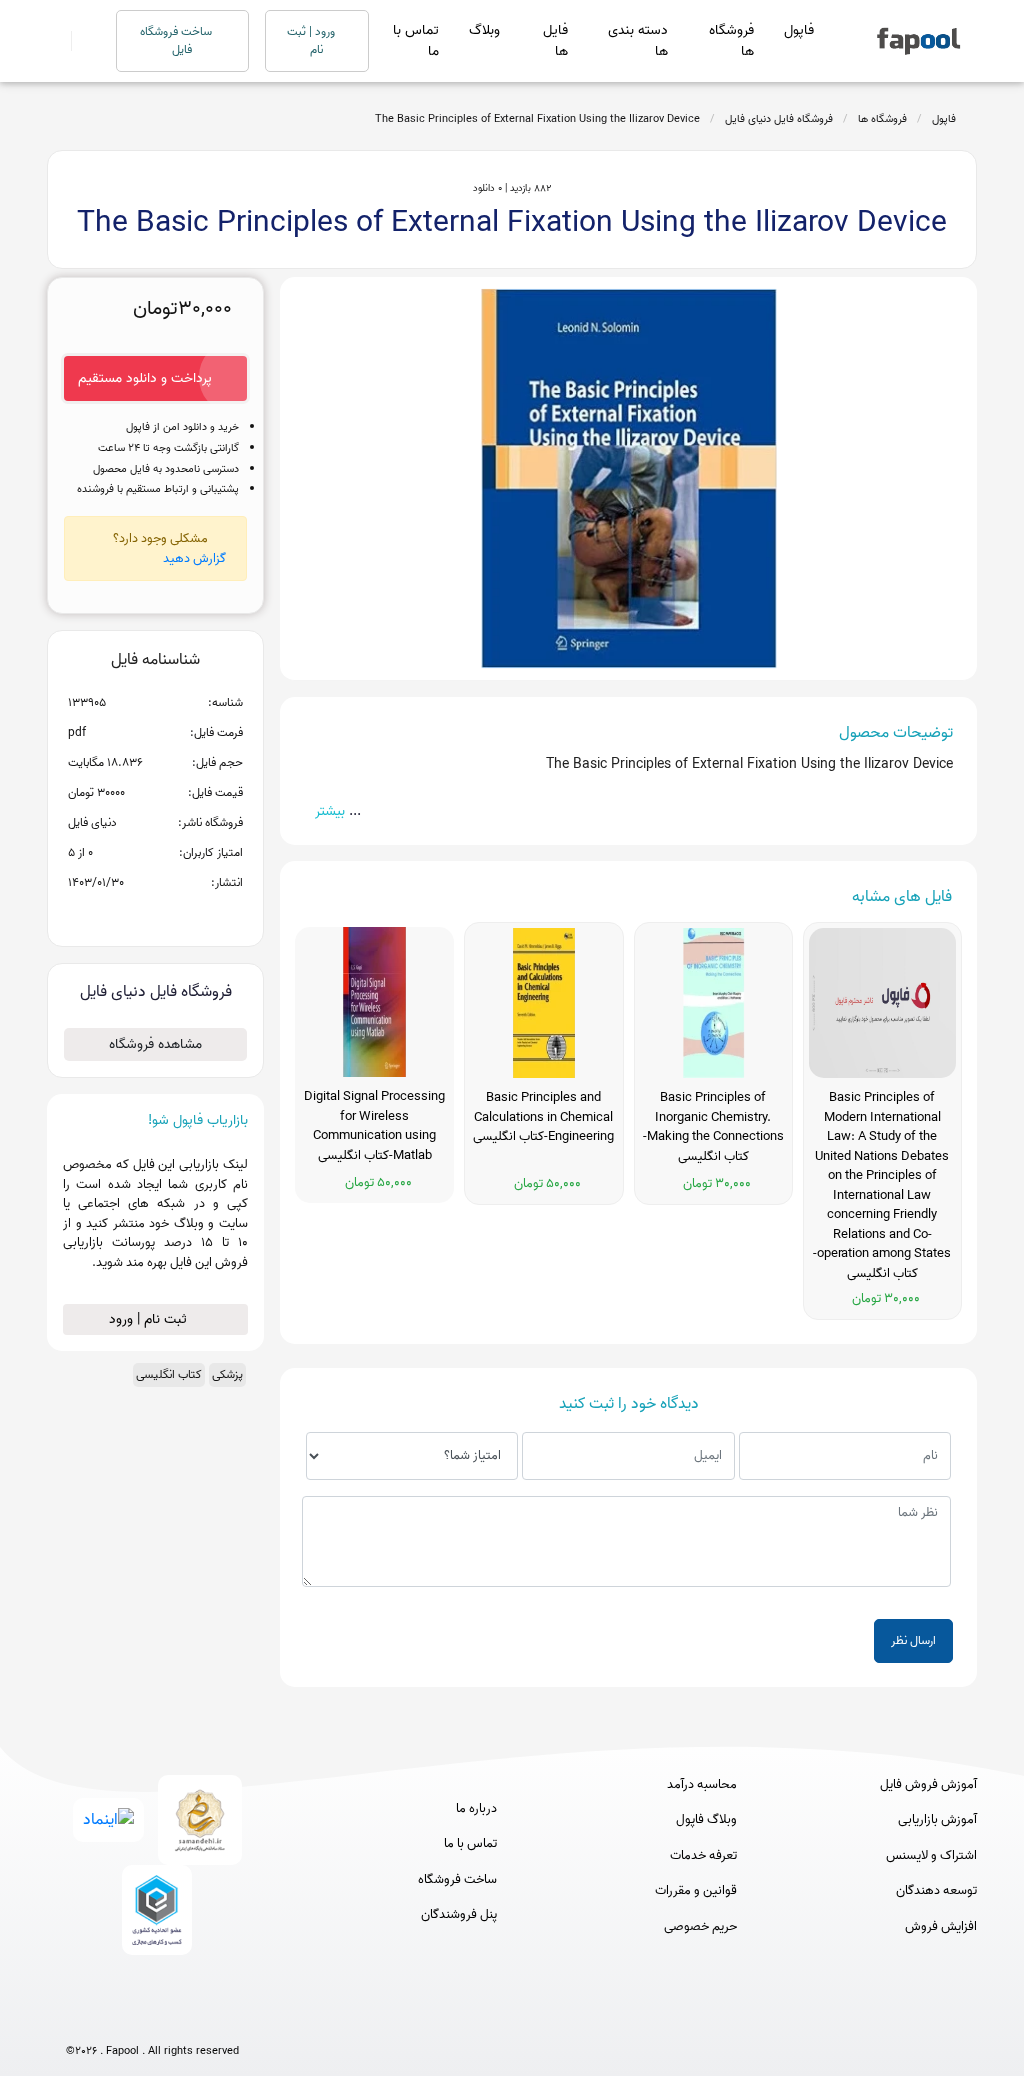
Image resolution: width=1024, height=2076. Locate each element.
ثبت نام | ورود (150, 1319)
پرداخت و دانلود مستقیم (145, 378)
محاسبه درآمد (702, 1785)
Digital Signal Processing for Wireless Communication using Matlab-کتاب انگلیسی (374, 1126)
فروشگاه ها (731, 41)
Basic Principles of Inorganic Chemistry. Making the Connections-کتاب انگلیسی (713, 1127)
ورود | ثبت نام (312, 40)
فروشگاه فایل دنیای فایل (779, 119)
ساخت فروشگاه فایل (177, 40)
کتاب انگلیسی (169, 1374)
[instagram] (152, 2018)
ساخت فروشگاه (457, 1880)
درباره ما (476, 1809)
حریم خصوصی (700, 1927)
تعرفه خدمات (703, 1856)
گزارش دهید (194, 558)
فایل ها (555, 41)
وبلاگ (484, 30)
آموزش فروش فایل (928, 1785)
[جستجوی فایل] (81, 41)
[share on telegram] (129, 915)
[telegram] (115, 2018)
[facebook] (78, 2018)
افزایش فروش (941, 1927)
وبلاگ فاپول (706, 1820)
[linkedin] (226, 2018)
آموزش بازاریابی (937, 1820)
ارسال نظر (913, 1640)
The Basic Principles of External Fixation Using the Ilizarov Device (537, 119)
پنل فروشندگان (459, 1915)
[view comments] (179, 915)
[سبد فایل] (55, 41)
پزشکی (227, 1374)
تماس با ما (416, 41)
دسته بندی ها (638, 41)
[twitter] (189, 2018)
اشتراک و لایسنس (931, 1856)
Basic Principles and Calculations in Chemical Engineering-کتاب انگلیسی (543, 1117)
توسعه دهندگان (936, 1891)
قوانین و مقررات (696, 1891)
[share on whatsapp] (155, 915)
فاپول (799, 30)
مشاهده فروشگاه (155, 1044)
